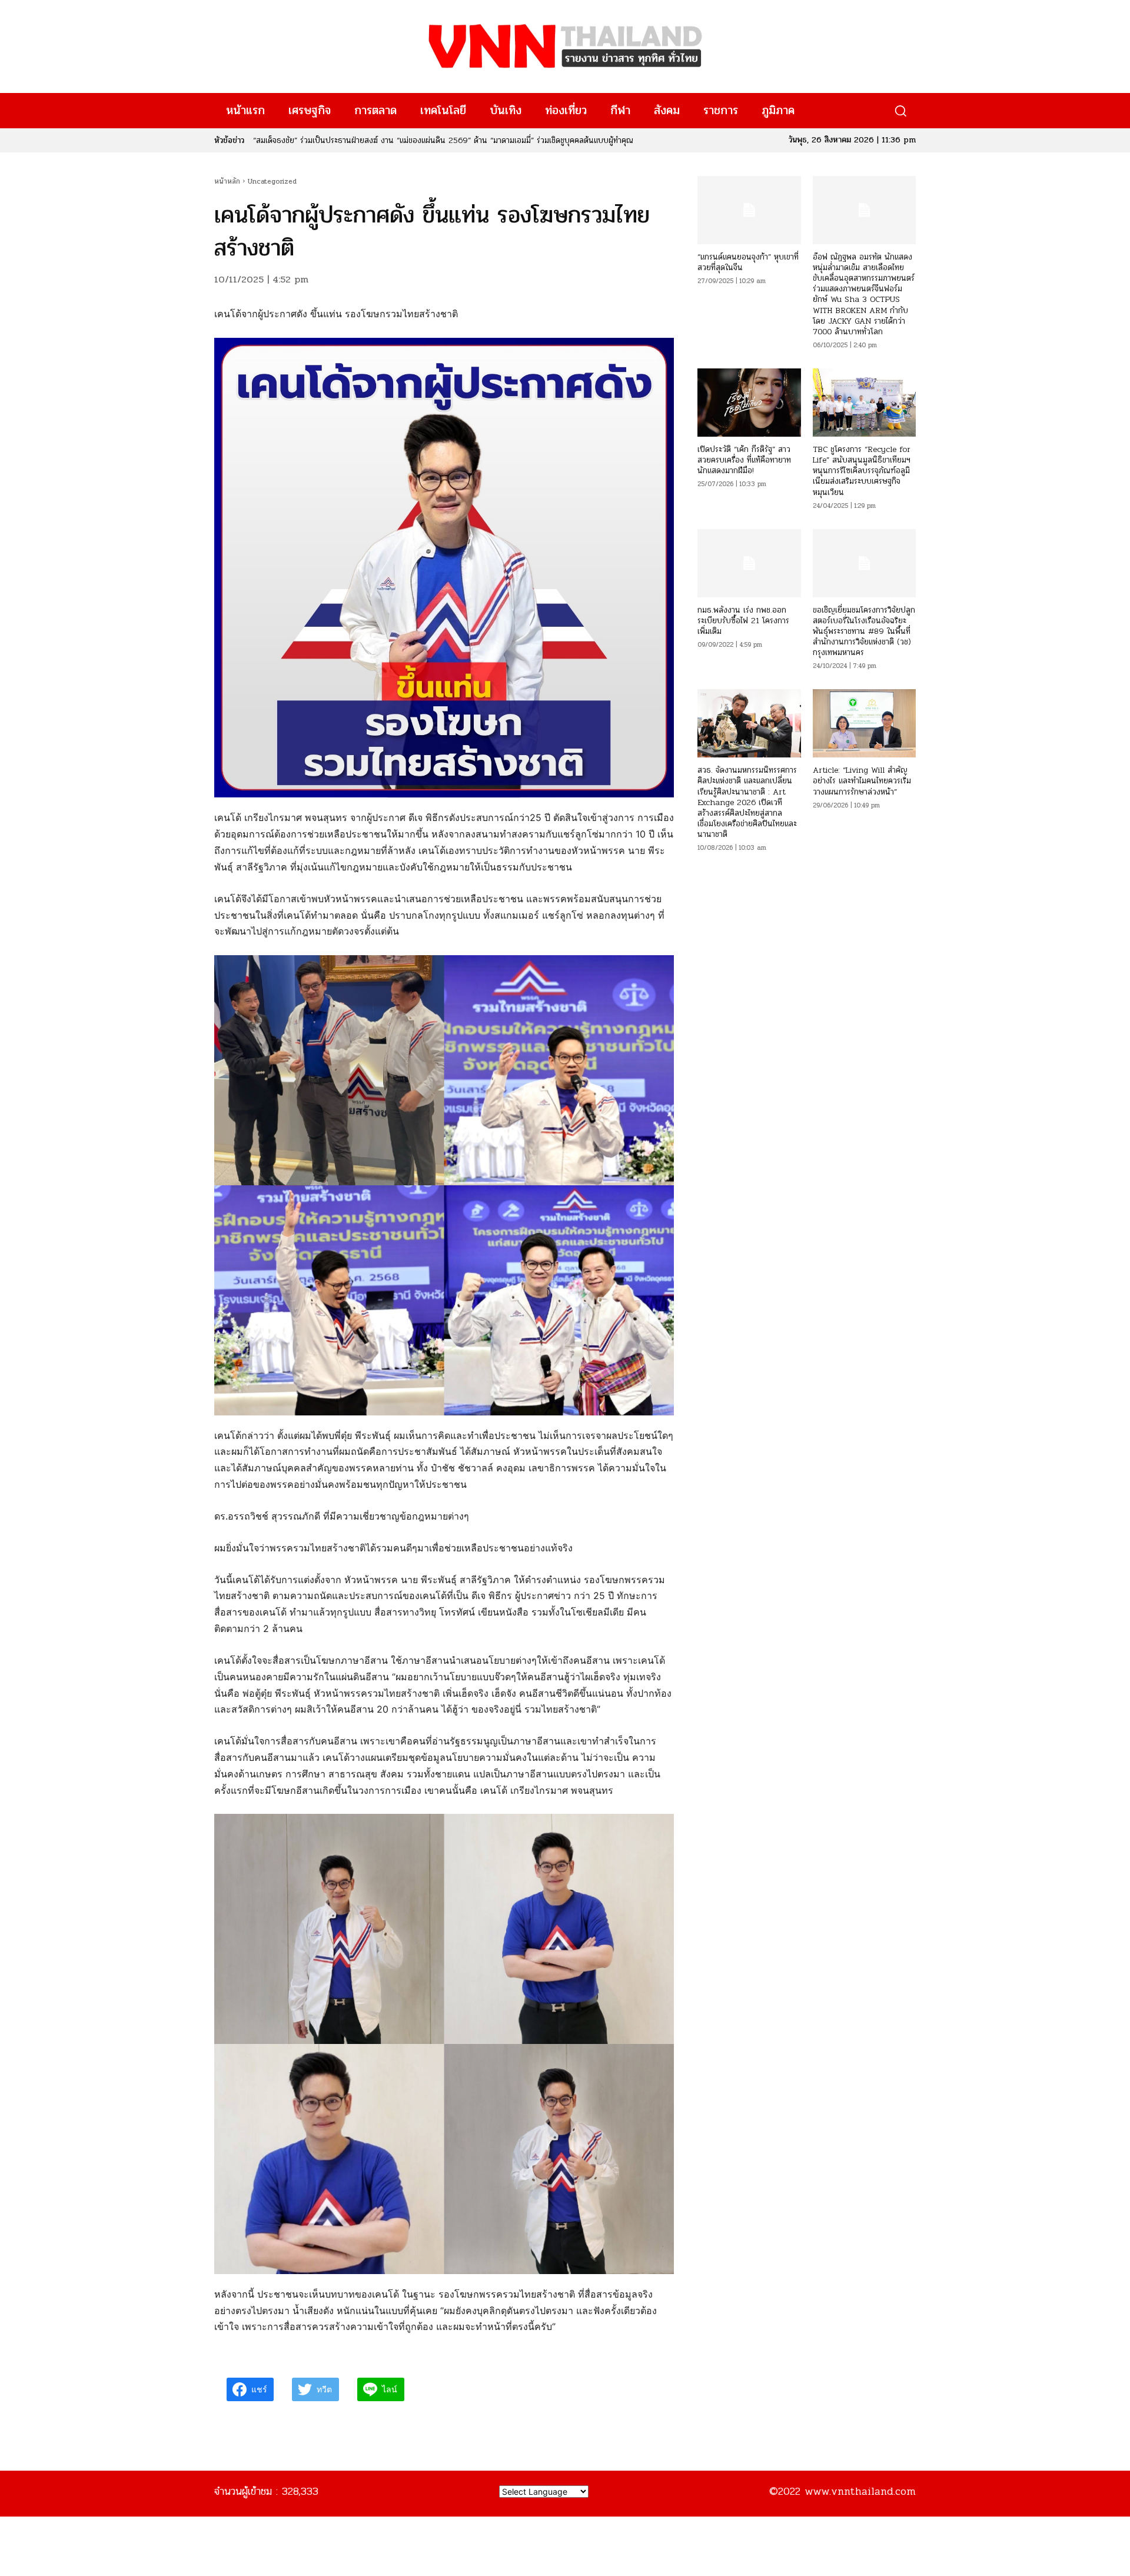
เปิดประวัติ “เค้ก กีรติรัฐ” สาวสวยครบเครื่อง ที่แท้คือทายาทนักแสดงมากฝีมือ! (744, 460)
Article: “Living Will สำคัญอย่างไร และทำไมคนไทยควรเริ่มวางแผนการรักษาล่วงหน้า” (862, 781)
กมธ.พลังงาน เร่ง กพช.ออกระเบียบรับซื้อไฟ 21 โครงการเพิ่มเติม (743, 621)
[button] (900, 111)
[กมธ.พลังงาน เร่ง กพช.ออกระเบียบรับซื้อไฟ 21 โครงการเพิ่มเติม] (749, 563)
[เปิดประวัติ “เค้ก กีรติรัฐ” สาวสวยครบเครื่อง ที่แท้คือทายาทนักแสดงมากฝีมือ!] (749, 403)
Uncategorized (272, 181)
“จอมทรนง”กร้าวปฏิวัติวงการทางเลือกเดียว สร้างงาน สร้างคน (352, 140)
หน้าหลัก (227, 181)
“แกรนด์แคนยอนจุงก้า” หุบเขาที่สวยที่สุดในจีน (748, 262)
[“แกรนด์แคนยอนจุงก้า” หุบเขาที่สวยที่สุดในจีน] (749, 210)
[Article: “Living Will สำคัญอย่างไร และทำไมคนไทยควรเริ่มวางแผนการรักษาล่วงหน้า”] (864, 723)
